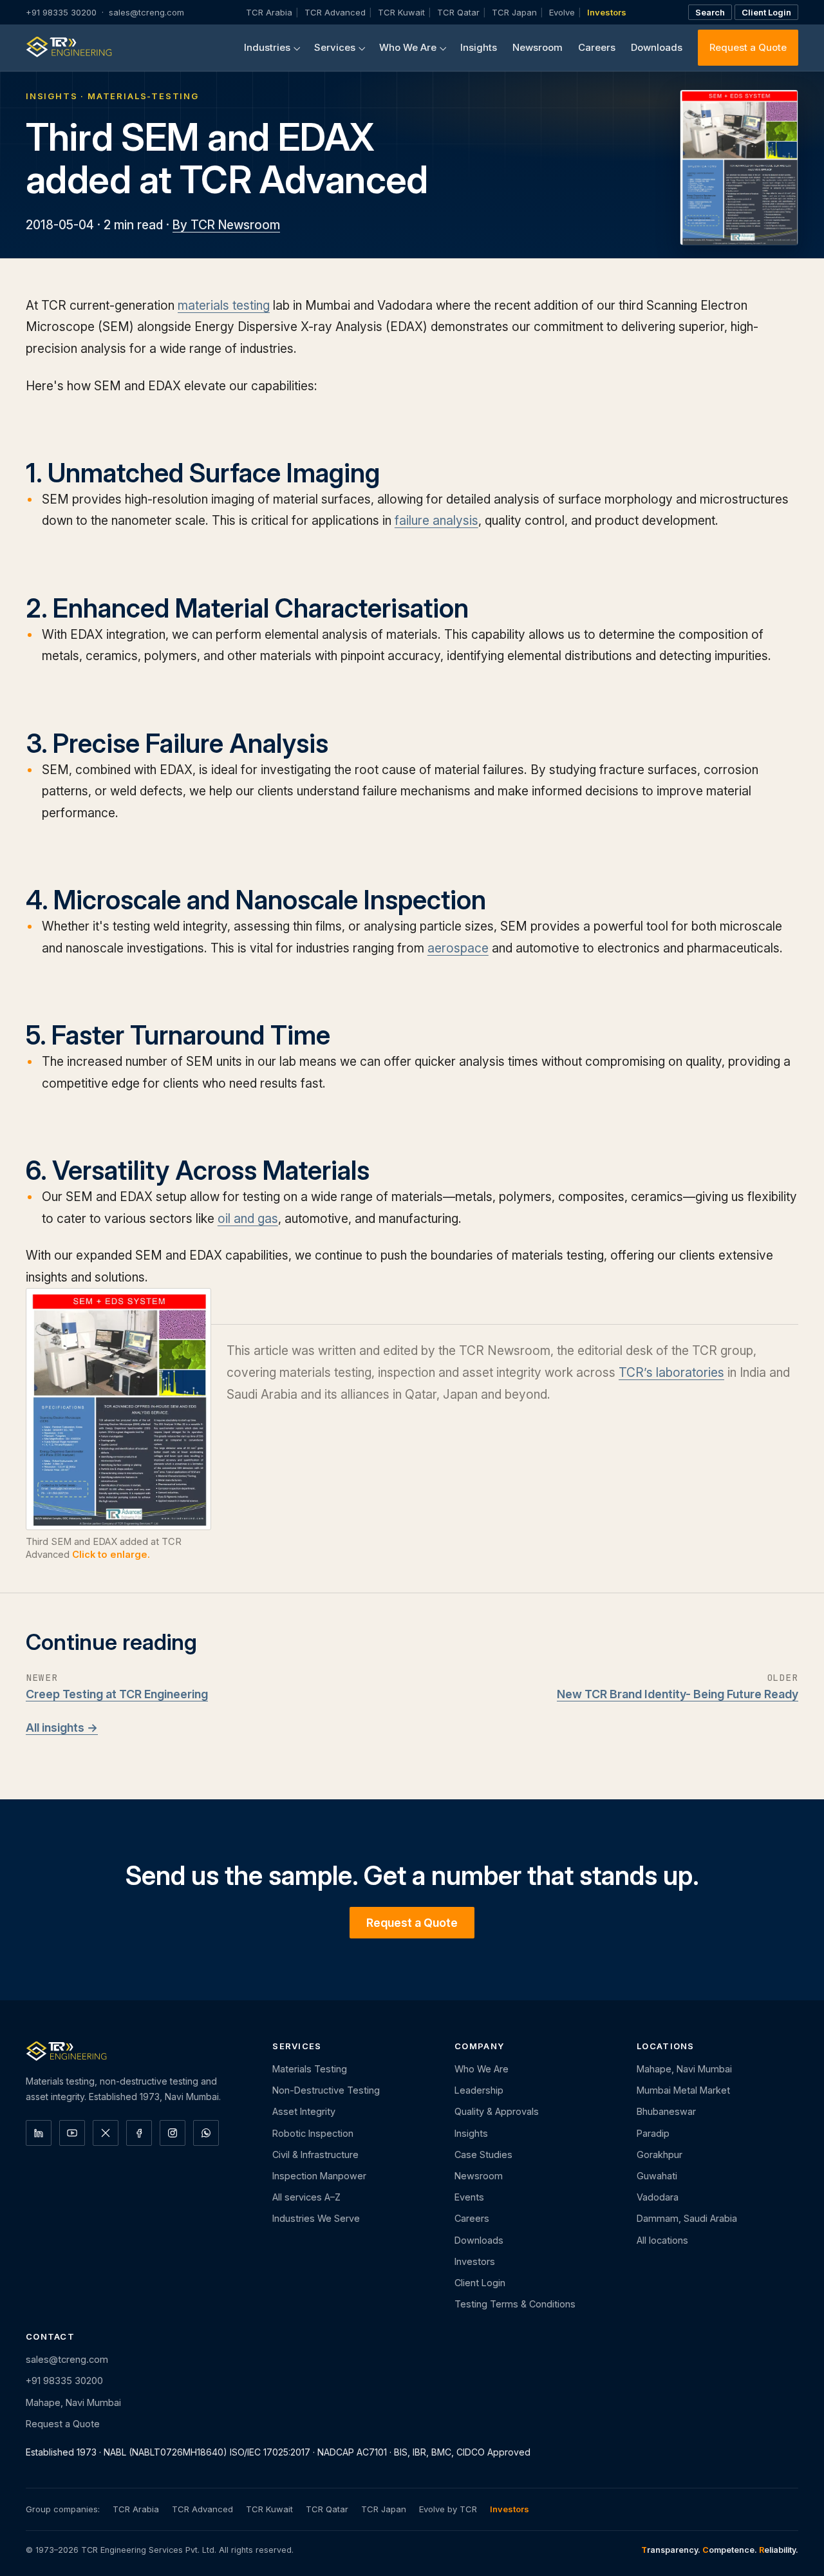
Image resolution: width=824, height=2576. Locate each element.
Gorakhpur (660, 2155)
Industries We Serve (316, 2218)
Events (469, 2197)
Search (710, 12)
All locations (662, 2240)
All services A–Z (306, 2197)
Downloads (657, 47)
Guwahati (657, 2176)
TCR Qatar (458, 12)
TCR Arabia (269, 12)
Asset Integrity (304, 2111)
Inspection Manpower (319, 2176)
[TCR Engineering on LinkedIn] (39, 2133)
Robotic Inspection (313, 2133)
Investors (607, 12)
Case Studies (483, 2155)
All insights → (62, 1728)
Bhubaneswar (666, 2111)
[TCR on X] (106, 2133)
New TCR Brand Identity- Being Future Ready (678, 1694)
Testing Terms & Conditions (515, 2304)
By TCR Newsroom (226, 225)
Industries (267, 47)
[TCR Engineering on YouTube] (72, 2133)
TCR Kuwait (401, 12)
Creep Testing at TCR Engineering (117, 1694)
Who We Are (408, 47)
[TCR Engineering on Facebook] (139, 2133)
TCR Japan (514, 12)
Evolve (562, 12)
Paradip (653, 2133)
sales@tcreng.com (146, 12)
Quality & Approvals (497, 2111)
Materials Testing (310, 2069)
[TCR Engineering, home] (69, 48)
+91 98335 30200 (61, 12)
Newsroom (538, 47)
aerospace (458, 948)
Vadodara (658, 2197)
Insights (479, 47)
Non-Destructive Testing (326, 2090)
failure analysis (436, 520)
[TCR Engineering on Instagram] (173, 2133)
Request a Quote (748, 47)
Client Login (766, 12)
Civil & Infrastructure (315, 2155)
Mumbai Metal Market (683, 2090)
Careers (597, 47)
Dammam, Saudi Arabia (687, 2218)
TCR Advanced (335, 12)
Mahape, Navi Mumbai (684, 2069)
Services (335, 47)
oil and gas (248, 1218)
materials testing (224, 305)
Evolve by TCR (448, 2509)
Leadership (479, 2090)
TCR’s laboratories (671, 1372)
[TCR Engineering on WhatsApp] (206, 2133)
